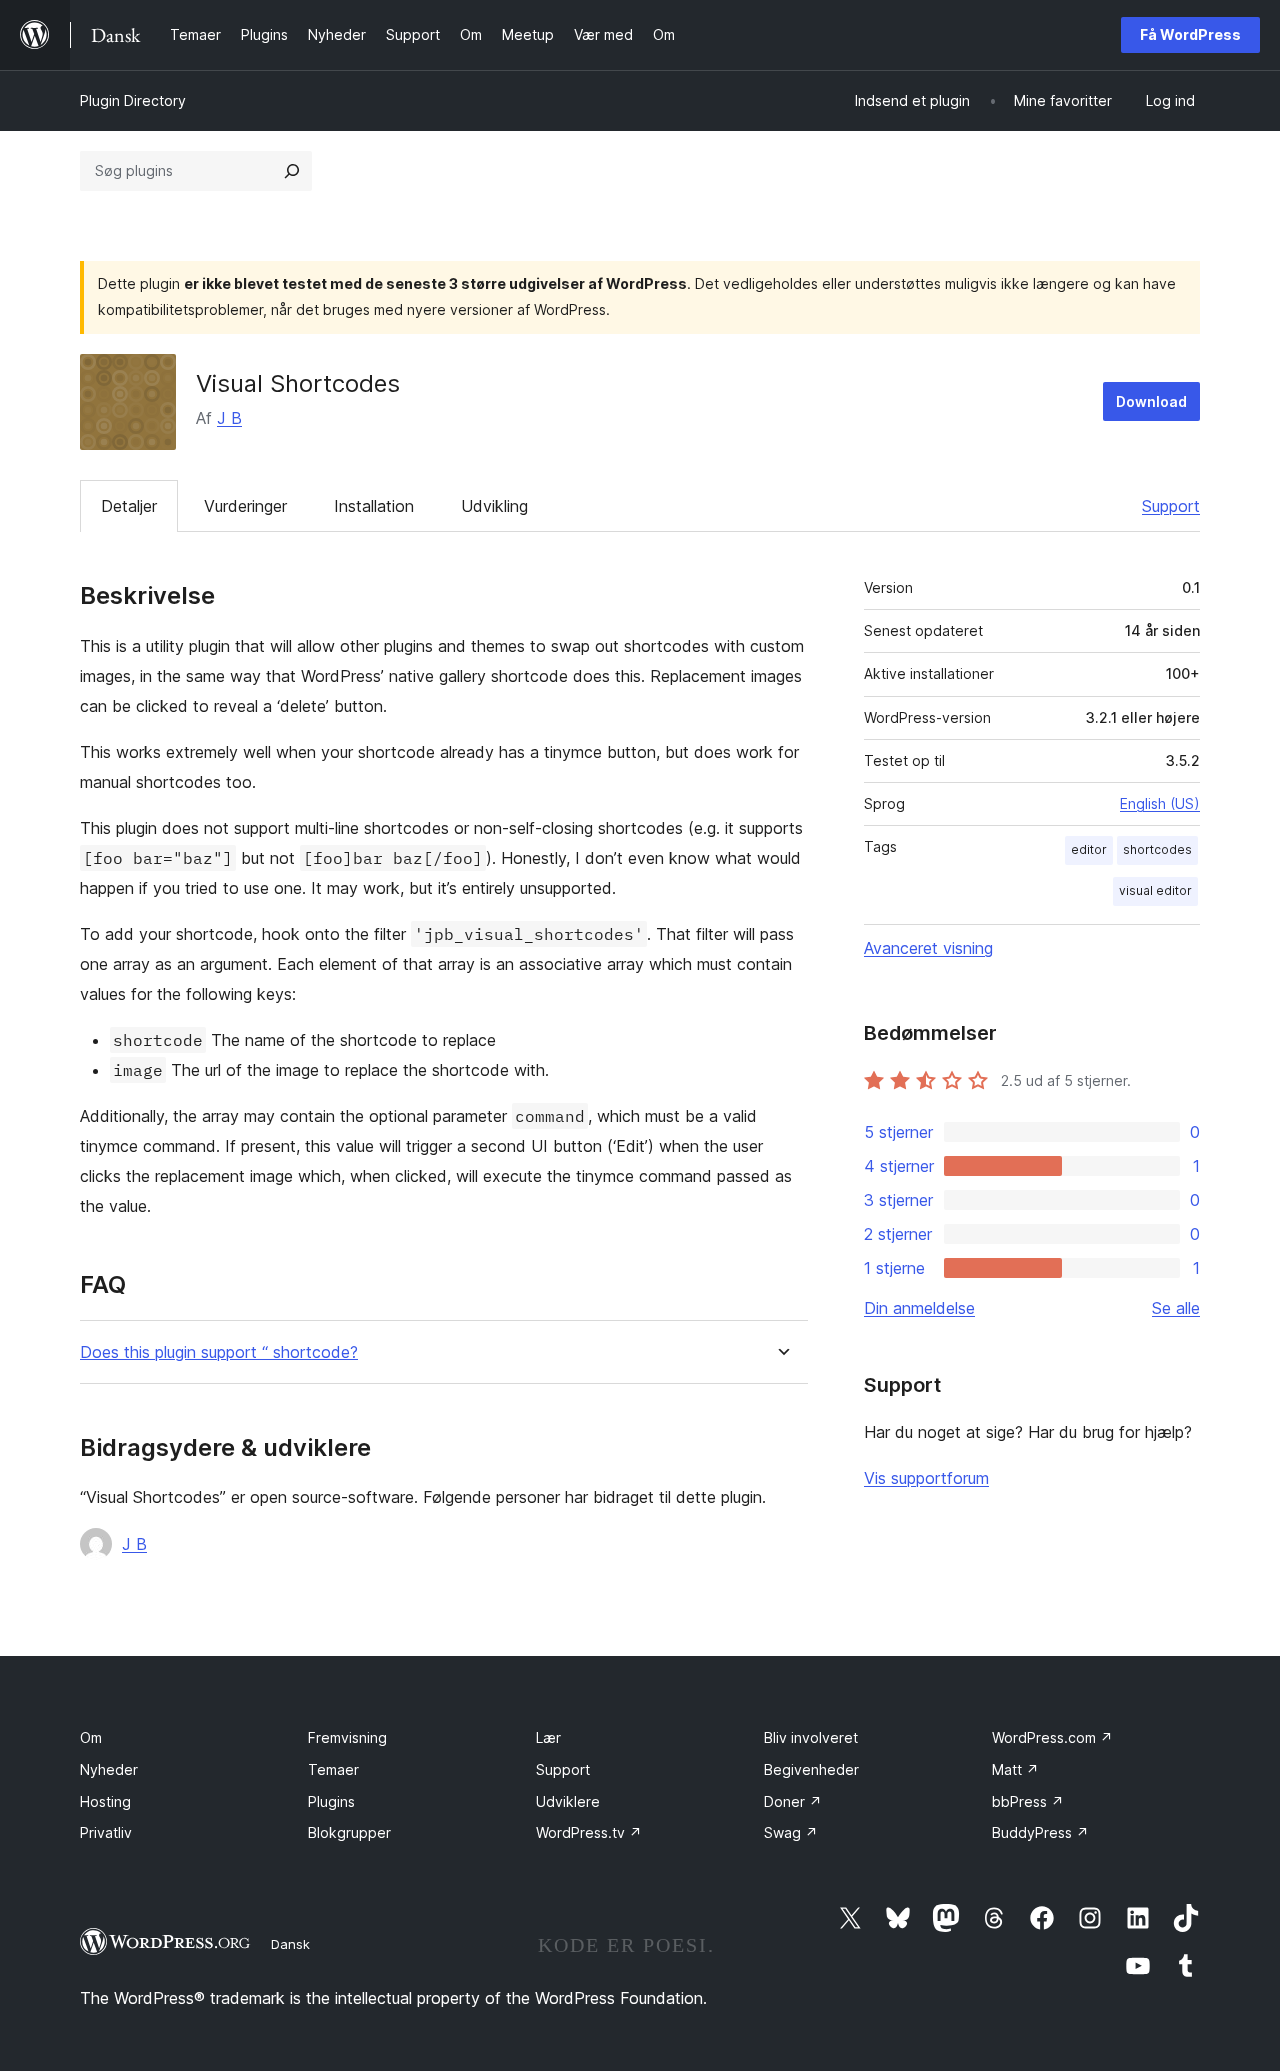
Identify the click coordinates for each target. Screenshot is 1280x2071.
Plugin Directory (133, 100)
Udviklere (568, 1801)
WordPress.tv (589, 1832)
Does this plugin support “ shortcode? (219, 1352)
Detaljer (129, 506)
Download (1151, 401)
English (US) (1160, 803)
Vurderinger (245, 506)
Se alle (1176, 1308)
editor (1089, 849)
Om (91, 1737)
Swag (791, 1832)
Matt (1015, 1769)
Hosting (105, 1801)
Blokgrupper (349, 1832)
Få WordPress (1190, 34)
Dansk (290, 1944)
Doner (793, 1801)
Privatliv (106, 1832)
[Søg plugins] (292, 171)
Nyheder (109, 1769)
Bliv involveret (811, 1737)
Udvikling (494, 506)
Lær (548, 1737)
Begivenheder (811, 1769)
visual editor (1155, 890)
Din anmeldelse (919, 1308)
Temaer (333, 1769)
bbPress (1028, 1801)
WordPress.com (1052, 1737)
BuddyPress (1040, 1832)
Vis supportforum (926, 1478)
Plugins (331, 1801)
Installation (374, 506)
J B (229, 418)
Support (1171, 506)
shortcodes (1157, 849)
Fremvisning (347, 1737)
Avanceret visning (928, 948)
